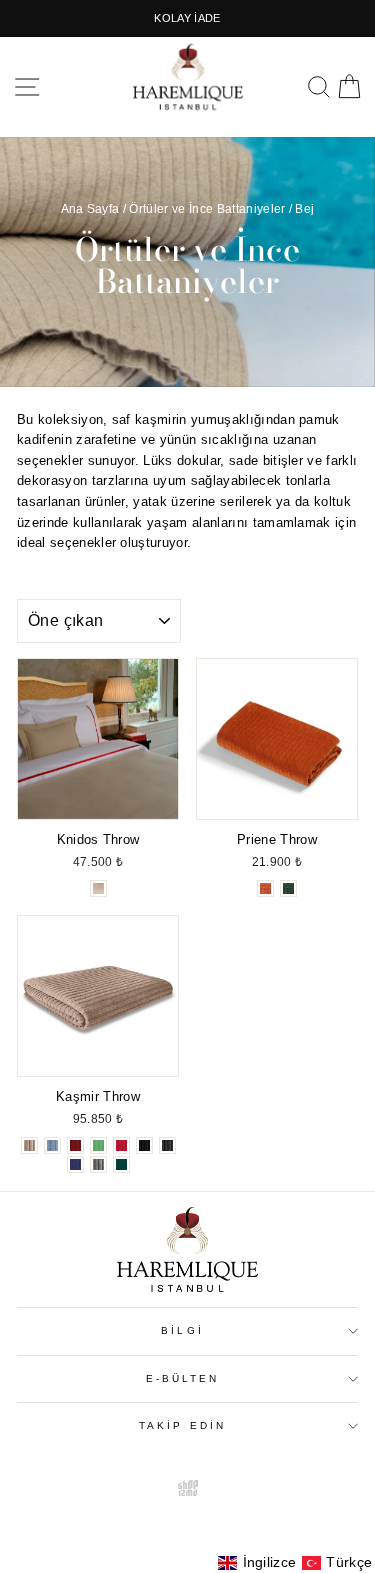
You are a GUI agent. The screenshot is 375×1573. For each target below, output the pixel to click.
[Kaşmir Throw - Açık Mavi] (52, 1145)
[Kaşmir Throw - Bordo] (75, 1145)
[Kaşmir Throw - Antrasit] (167, 1145)
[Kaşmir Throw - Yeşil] (121, 1164)
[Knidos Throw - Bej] (98, 888)
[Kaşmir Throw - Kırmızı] (121, 1145)
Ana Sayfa (90, 209)
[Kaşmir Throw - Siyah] (144, 1145)
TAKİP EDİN (182, 1425)
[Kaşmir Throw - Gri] (98, 1164)
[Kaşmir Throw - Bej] (29, 1145)
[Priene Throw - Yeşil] (288, 888)
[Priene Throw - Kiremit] (265, 888)
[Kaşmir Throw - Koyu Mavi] (75, 1164)
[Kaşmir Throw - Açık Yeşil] (98, 1145)
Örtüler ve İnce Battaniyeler (207, 209)
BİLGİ (182, 1330)
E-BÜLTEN (183, 1378)
